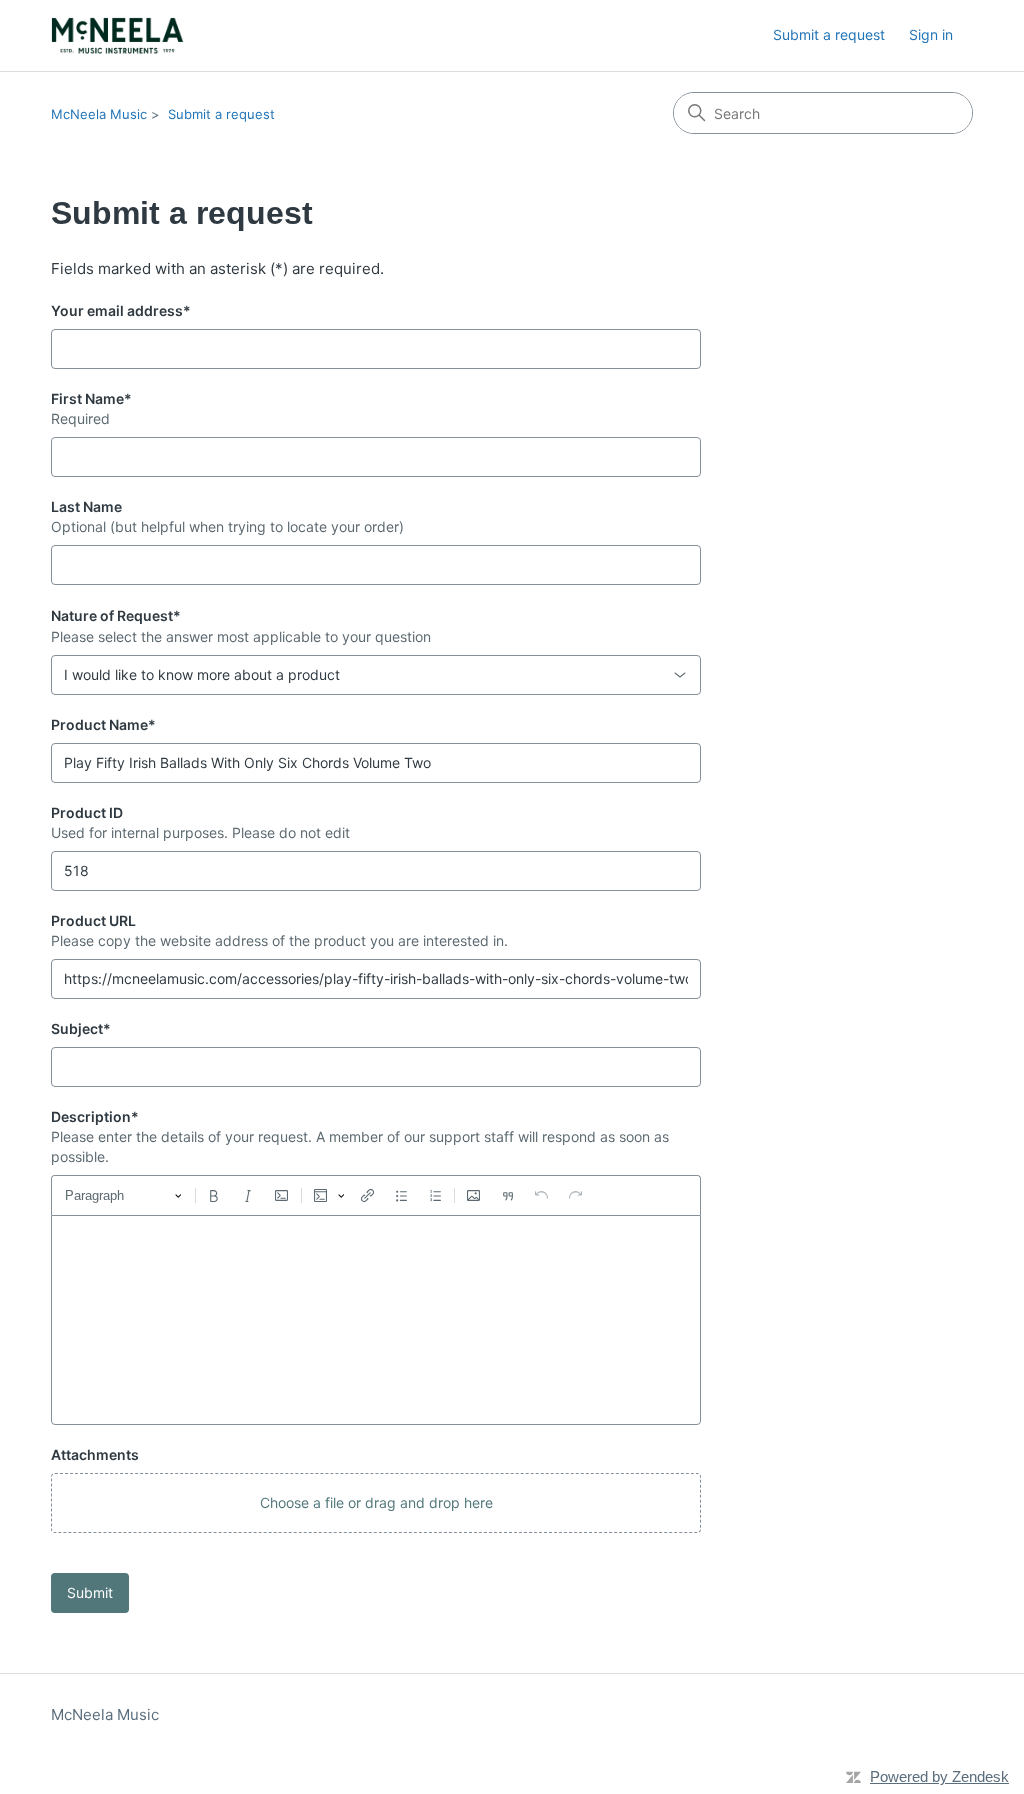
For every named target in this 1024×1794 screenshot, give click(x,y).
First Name (91, 398)
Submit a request (829, 34)
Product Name (103, 724)
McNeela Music (99, 114)
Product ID (87, 812)
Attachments (95, 1454)
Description (95, 1116)
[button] (376, 1503)
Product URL (93, 920)
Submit (90, 1592)
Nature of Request (116, 615)
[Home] (117, 35)
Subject (81, 1028)
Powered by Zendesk (939, 1776)
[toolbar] (376, 1195)
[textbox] (376, 1320)
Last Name (86, 506)
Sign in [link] (931, 34)
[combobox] (376, 675)
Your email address (121, 310)
